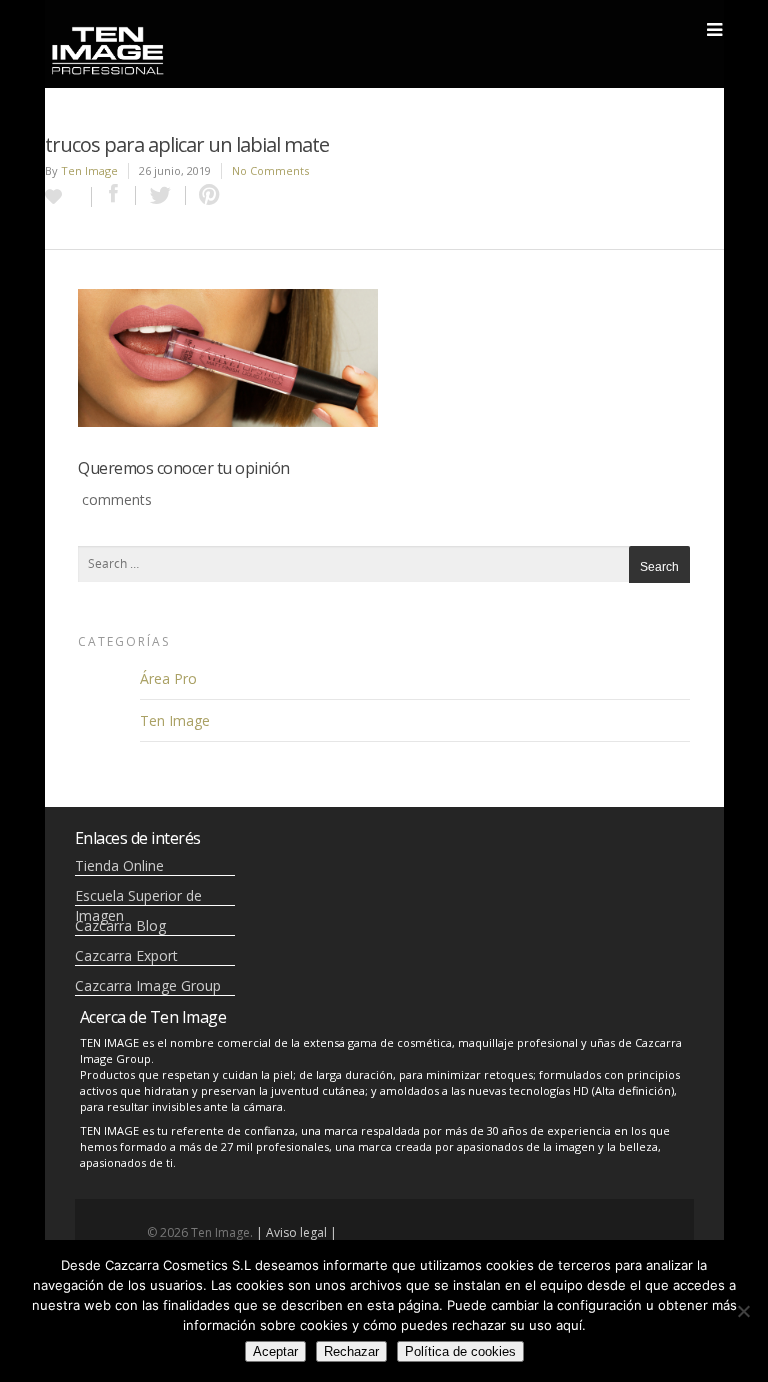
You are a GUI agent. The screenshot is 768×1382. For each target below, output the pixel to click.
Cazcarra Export (126, 955)
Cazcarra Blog (120, 925)
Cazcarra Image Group (148, 985)
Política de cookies (460, 1351)
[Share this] (114, 195)
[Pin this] (205, 195)
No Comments (270, 170)
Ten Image (89, 170)
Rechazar (351, 1351)
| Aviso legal (291, 1232)
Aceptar (275, 1351)
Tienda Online (119, 865)
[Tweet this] (161, 195)
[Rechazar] (743, 1311)
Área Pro (168, 678)
